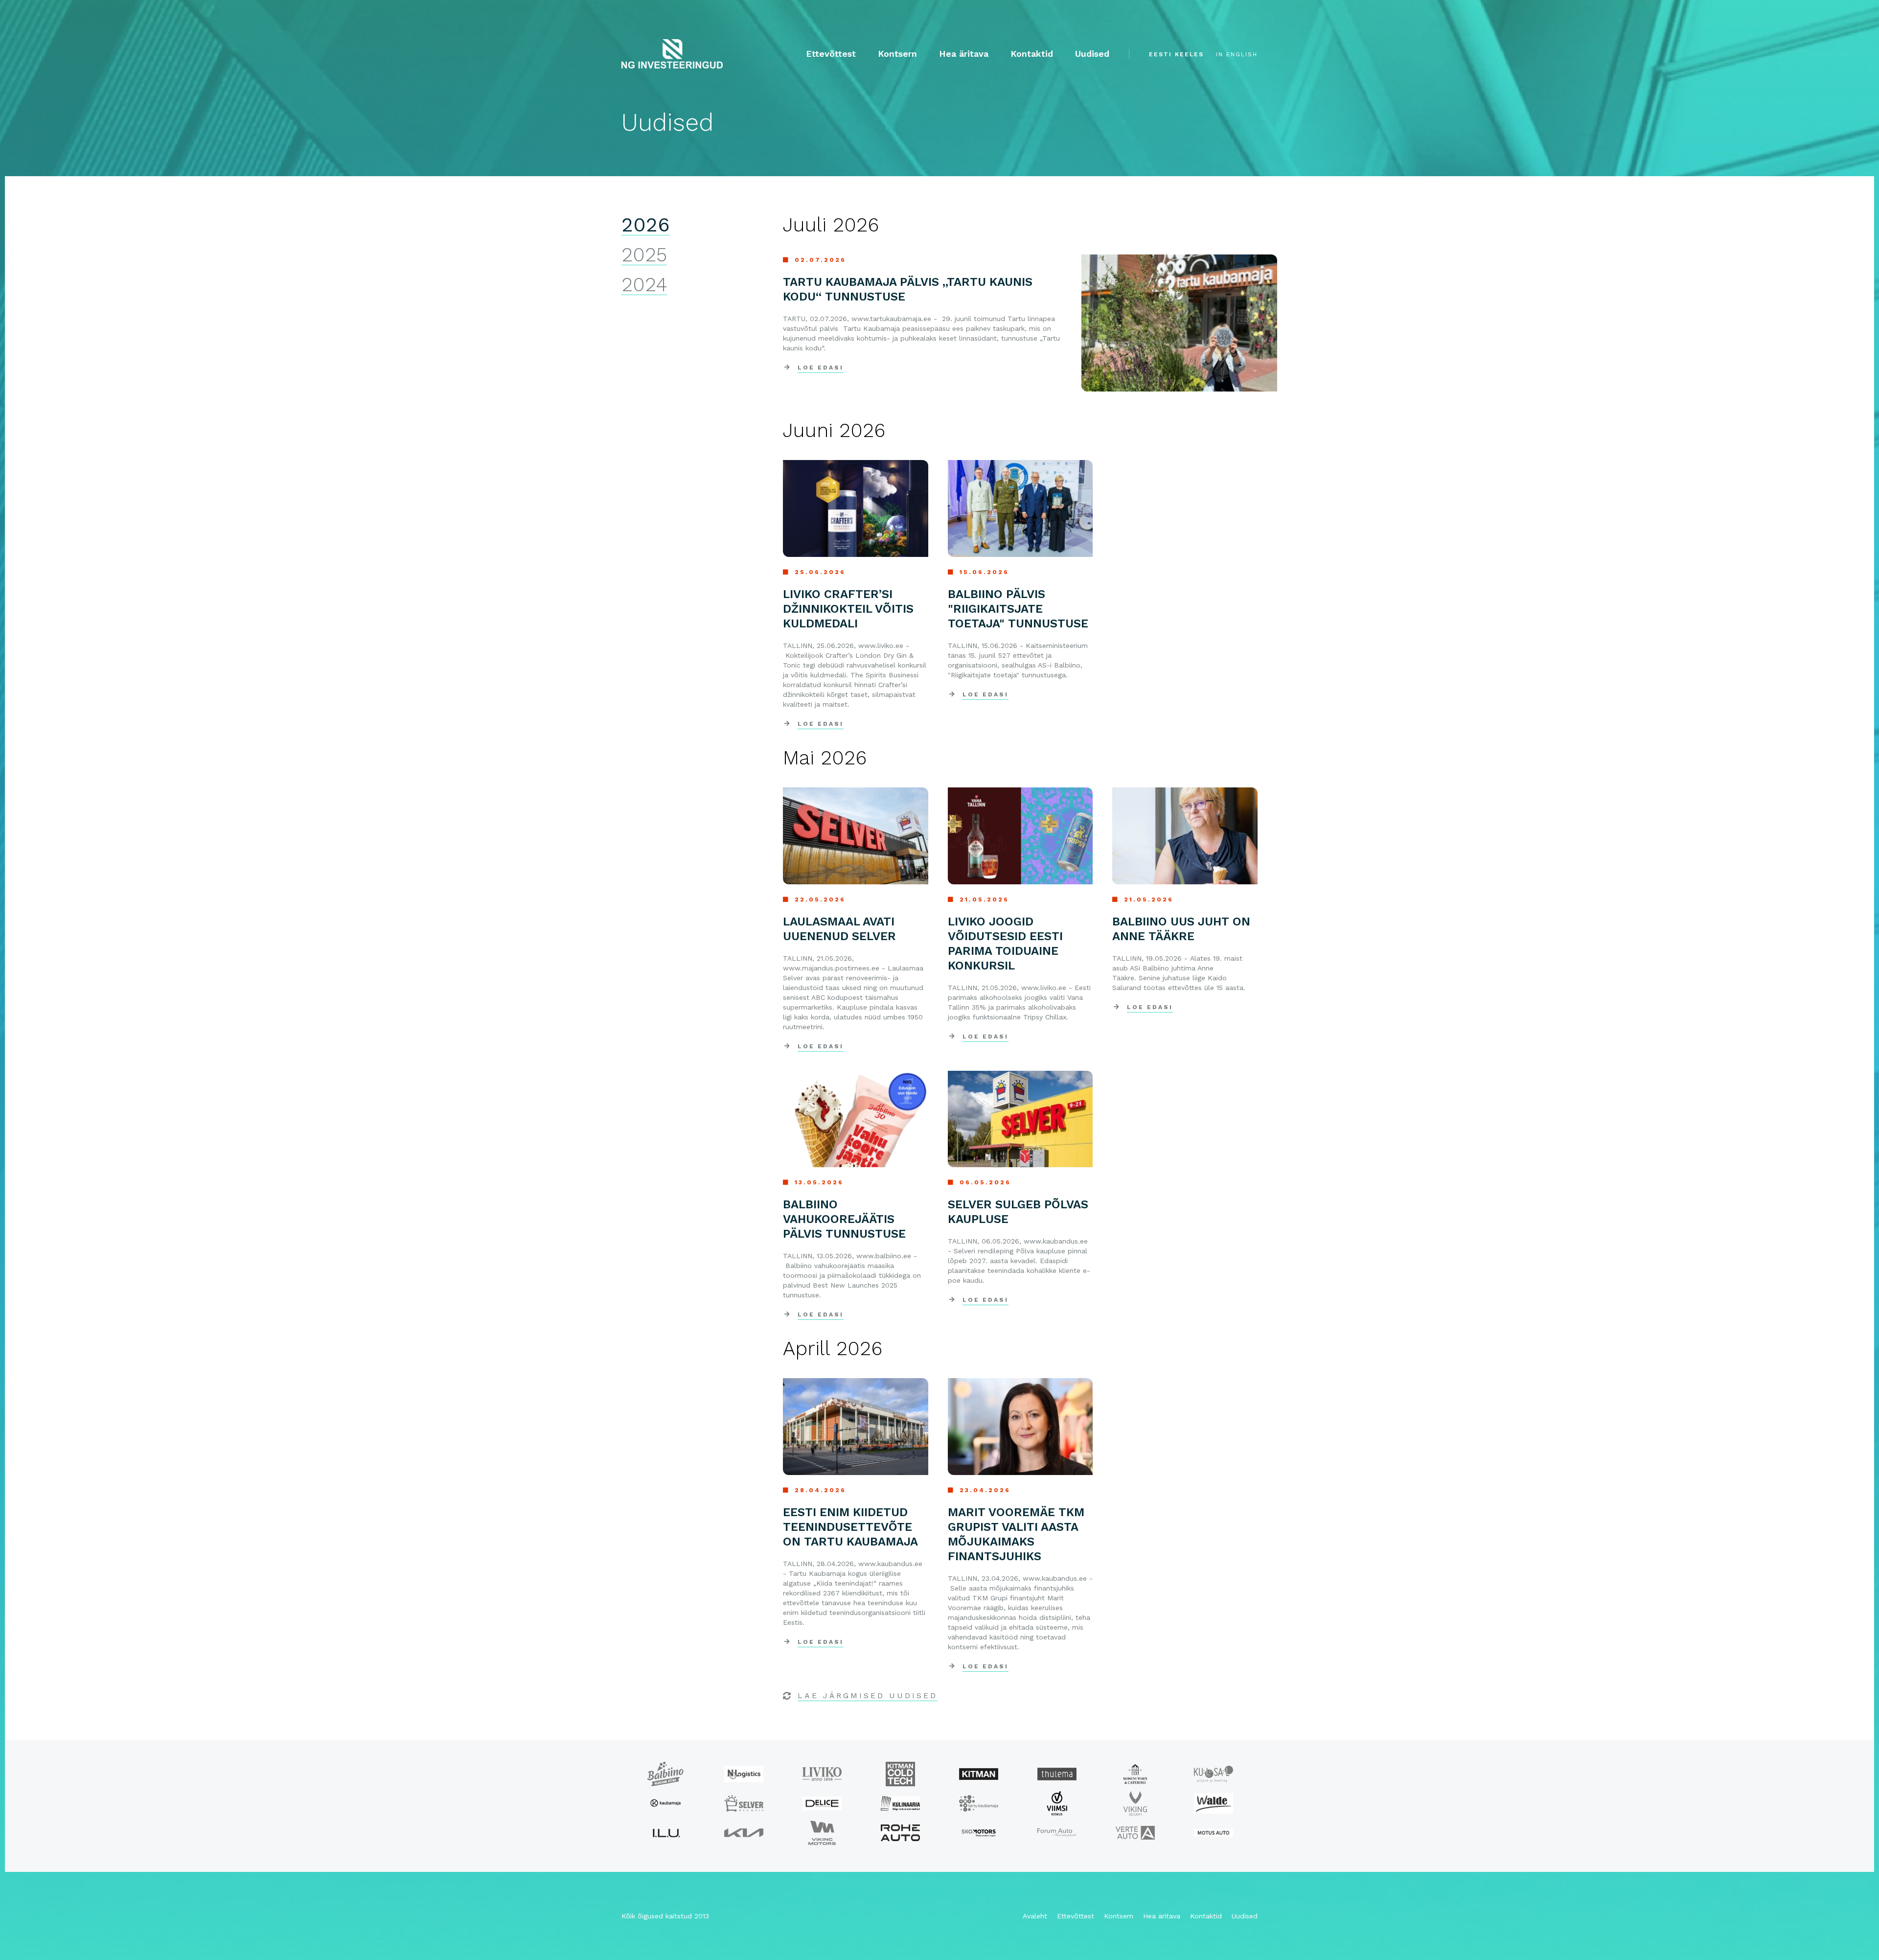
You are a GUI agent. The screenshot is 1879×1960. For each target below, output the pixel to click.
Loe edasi (821, 368)
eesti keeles (1176, 54)
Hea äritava (964, 54)
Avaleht (1035, 1916)
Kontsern (897, 54)
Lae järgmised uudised (868, 1695)
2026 (646, 225)
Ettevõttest (831, 54)
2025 (644, 255)
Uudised (1092, 54)
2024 (644, 285)
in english (1237, 54)
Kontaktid (1032, 54)
